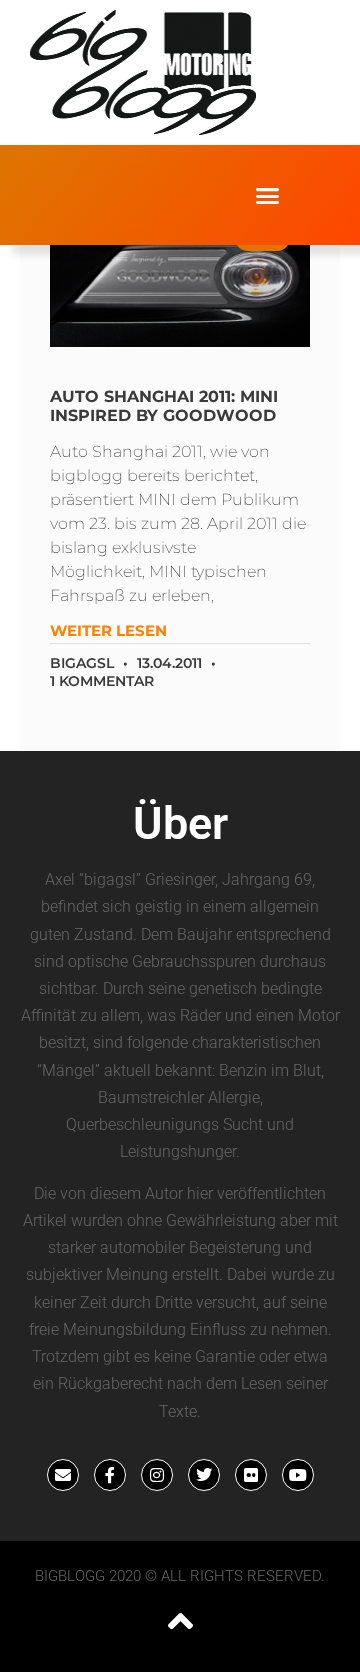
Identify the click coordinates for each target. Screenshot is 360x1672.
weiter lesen (108, 630)
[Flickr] (251, 1475)
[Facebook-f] (110, 1475)
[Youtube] (298, 1475)
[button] (268, 195)
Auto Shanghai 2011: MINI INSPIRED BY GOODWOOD (164, 406)
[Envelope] (63, 1475)
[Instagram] (157, 1475)
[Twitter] (204, 1475)
